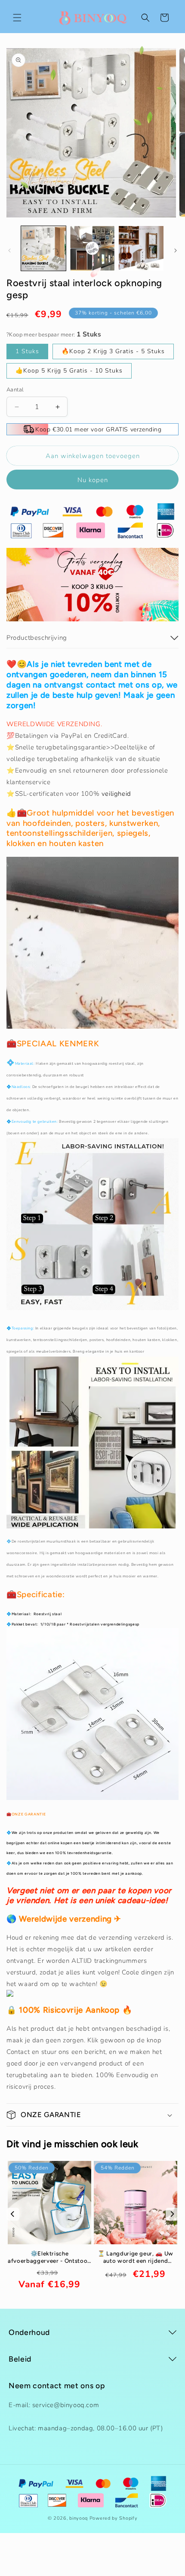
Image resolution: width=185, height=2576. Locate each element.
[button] (17, 18)
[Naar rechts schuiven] (176, 251)
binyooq (79, 2518)
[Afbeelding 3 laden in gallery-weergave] (141, 248)
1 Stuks (27, 351)
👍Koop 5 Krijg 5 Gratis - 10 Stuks (69, 371)
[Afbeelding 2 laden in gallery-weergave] (92, 248)
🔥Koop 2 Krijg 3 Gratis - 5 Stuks (113, 351)
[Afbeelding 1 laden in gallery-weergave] (43, 248)
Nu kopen (93, 480)
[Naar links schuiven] (9, 251)
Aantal (15, 390)
